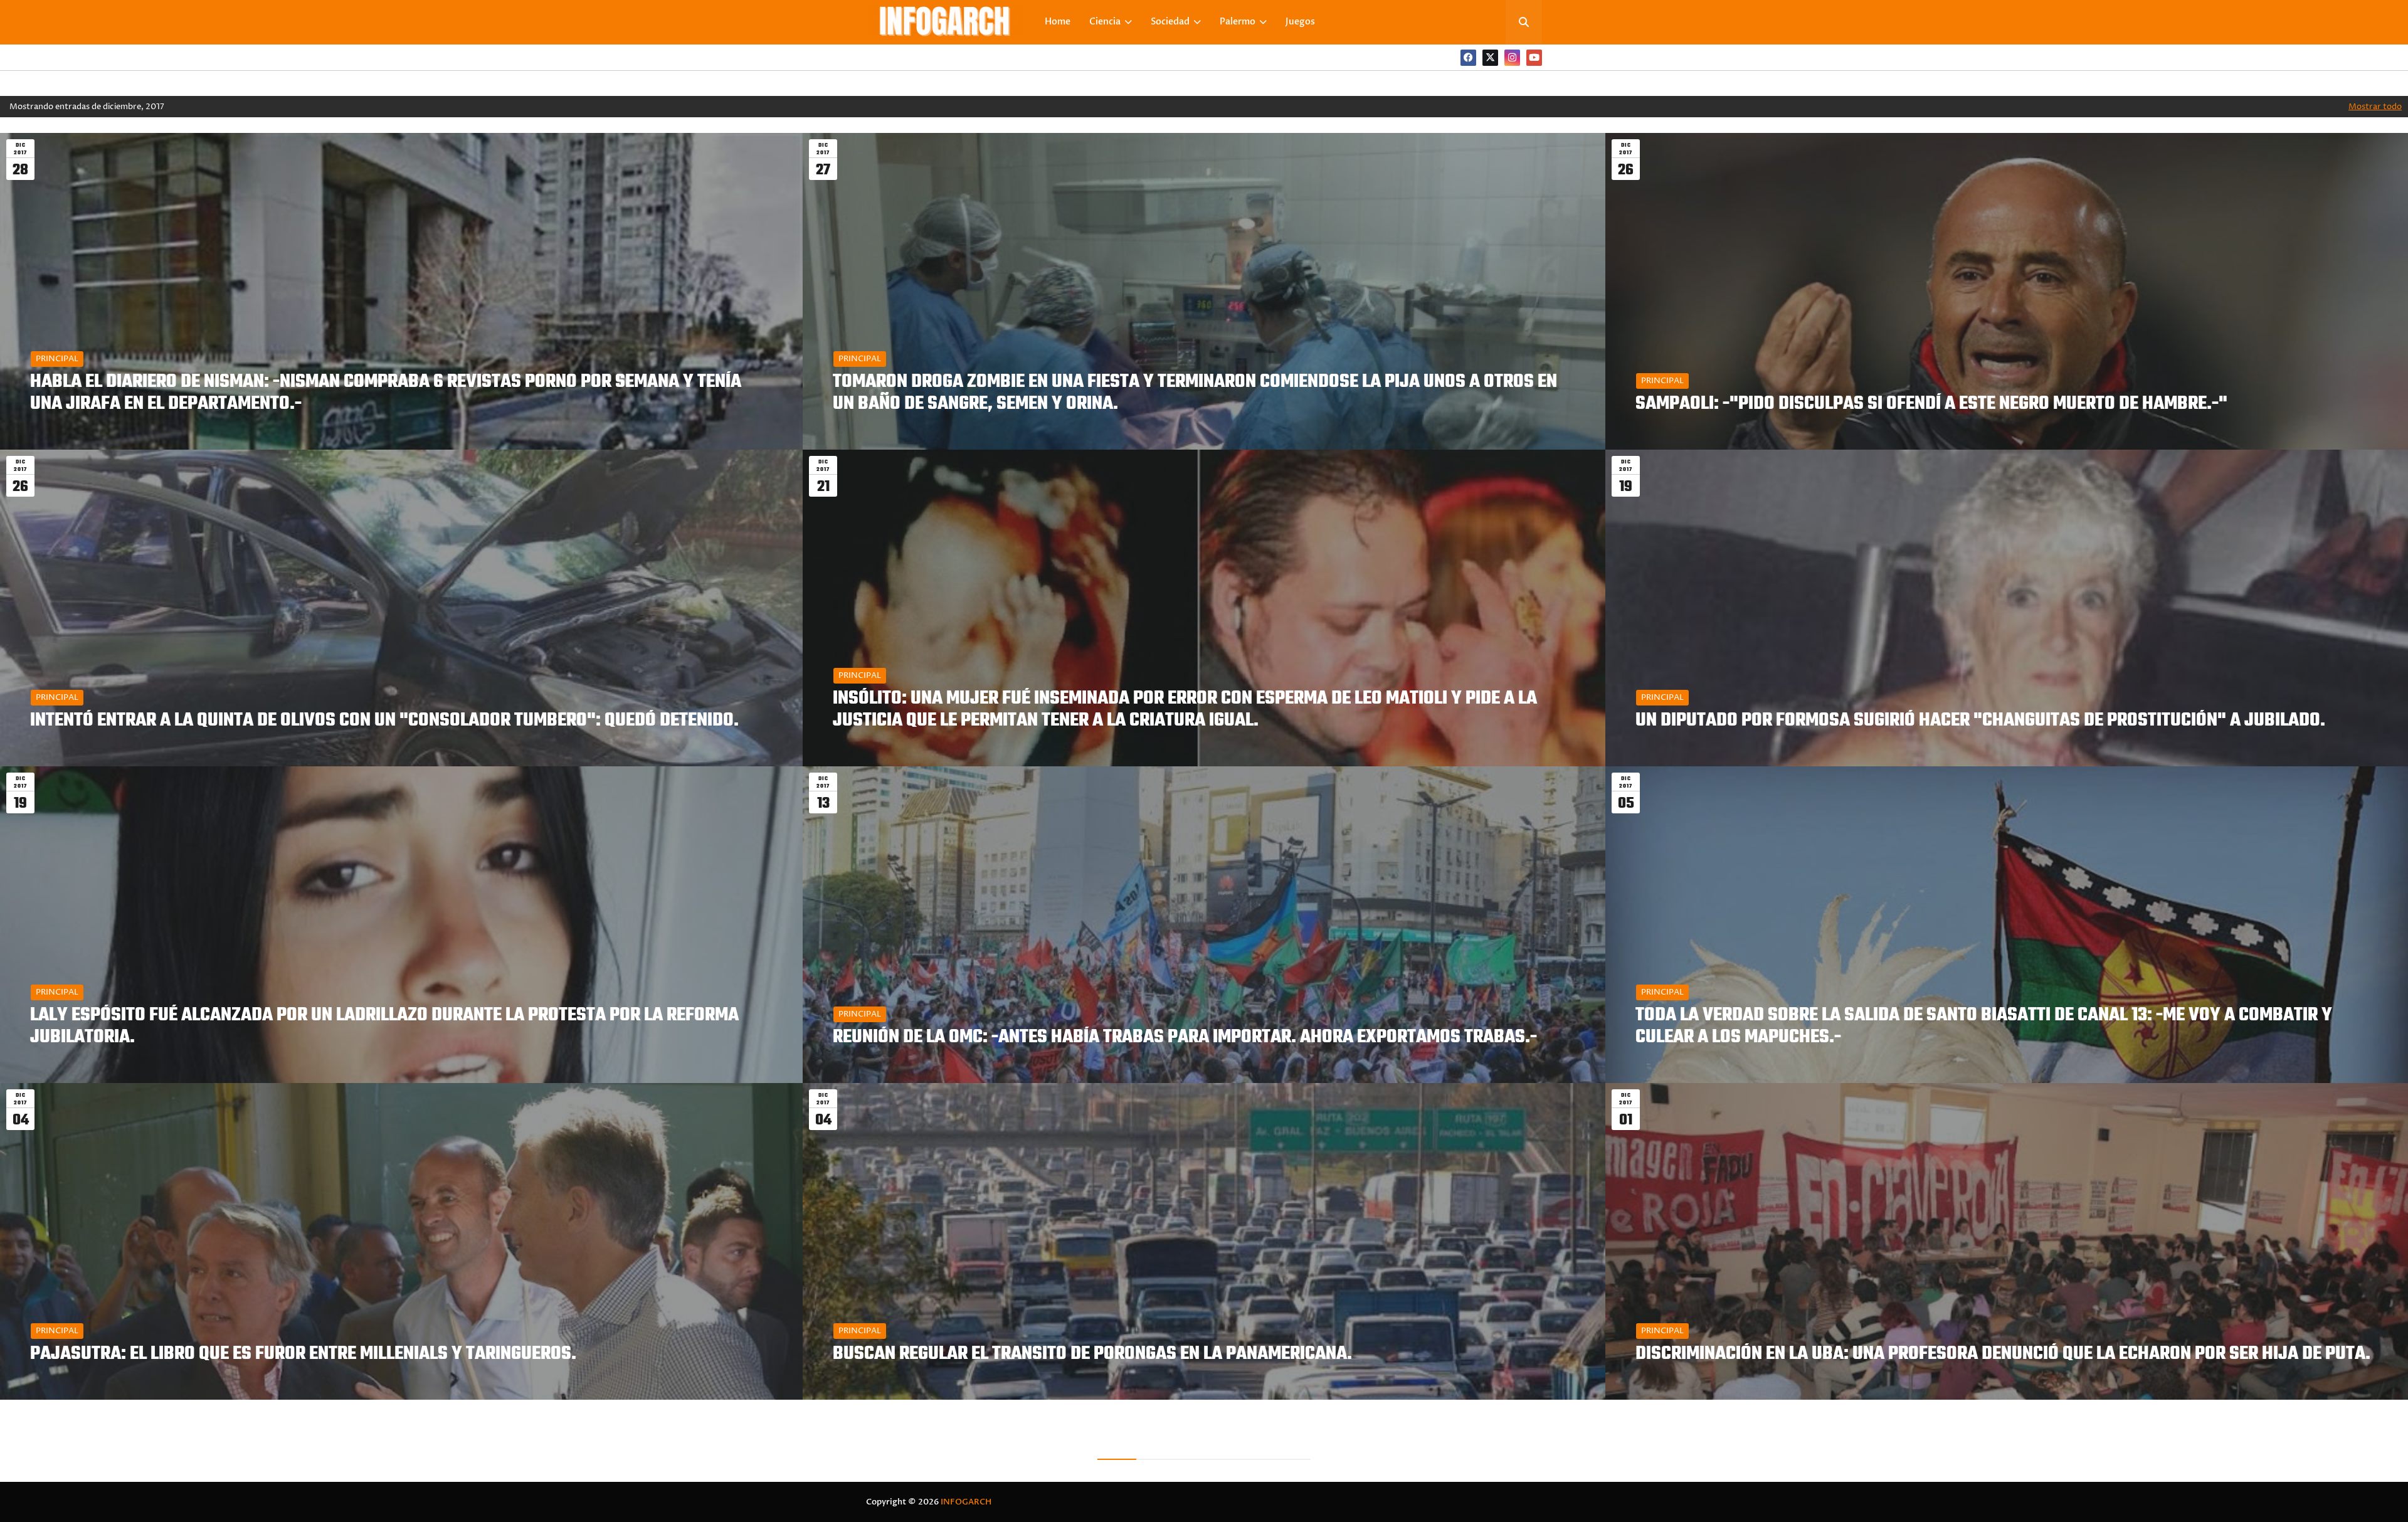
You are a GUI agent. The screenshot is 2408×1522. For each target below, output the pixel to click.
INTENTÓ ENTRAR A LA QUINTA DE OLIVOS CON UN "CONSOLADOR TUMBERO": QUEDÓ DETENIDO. (384, 721)
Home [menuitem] (1058, 22)
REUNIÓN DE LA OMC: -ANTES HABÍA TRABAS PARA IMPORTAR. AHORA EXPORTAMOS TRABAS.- (1185, 1038)
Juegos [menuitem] (1300, 22)
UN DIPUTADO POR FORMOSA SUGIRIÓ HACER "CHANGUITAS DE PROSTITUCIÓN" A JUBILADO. (1980, 721)
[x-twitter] (1490, 58)
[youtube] (1534, 58)
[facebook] (1468, 58)
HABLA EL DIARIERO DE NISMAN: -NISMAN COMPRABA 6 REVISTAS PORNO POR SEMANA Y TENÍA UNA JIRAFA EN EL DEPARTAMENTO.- (386, 393)
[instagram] (1512, 58)
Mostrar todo (2375, 107)
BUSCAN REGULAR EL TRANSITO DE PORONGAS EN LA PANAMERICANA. (1092, 1354)
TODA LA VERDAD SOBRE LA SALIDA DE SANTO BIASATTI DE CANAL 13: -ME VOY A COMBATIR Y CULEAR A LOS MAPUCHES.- (1984, 1027)
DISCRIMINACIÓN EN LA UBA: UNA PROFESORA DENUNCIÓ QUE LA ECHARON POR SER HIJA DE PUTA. (2003, 1354)
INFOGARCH (966, 1502)
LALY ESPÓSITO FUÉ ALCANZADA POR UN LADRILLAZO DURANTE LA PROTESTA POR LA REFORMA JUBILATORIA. (384, 1027)
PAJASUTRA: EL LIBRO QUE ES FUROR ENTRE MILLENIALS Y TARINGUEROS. (303, 1354)
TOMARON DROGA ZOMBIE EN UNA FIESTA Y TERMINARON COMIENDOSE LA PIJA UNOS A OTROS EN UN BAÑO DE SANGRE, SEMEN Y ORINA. (1195, 393)
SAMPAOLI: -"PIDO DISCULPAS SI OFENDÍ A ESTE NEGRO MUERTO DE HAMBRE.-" (1931, 404)
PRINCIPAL (57, 359)
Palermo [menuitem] (1238, 22)
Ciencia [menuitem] (1105, 22)
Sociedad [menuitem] (1170, 22)
